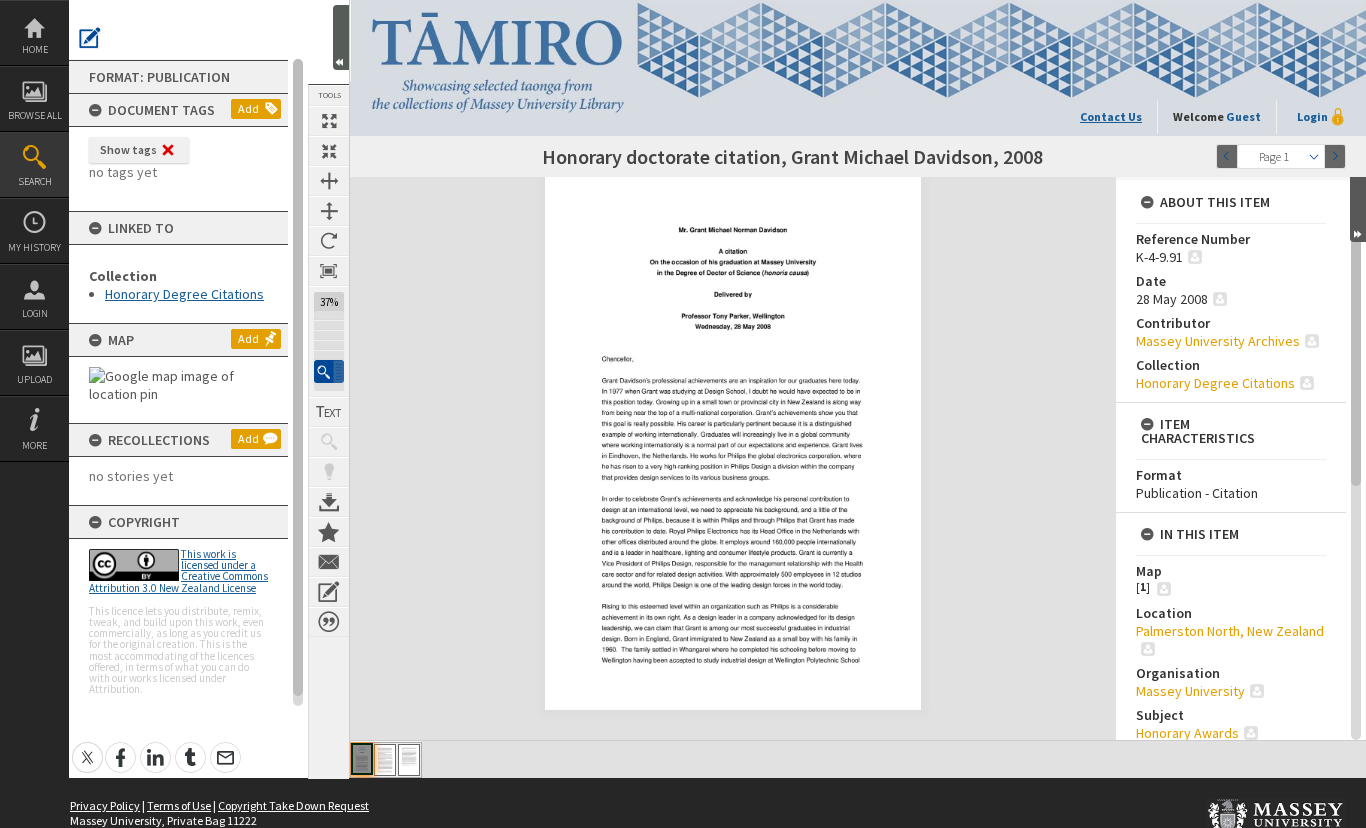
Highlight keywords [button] (329, 472)
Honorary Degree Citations (184, 294)
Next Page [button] (1335, 156)
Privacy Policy (105, 805)
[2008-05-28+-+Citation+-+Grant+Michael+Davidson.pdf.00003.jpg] (409, 760)
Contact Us (1111, 116)
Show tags (128, 149)
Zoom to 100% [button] (329, 271)
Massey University (1190, 691)
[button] (329, 371)
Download (329, 502)
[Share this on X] (87, 746)
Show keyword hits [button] (329, 442)
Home (35, 49)
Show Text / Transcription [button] (329, 412)
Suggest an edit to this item (90, 38)
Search (35, 181)
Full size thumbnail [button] (329, 121)
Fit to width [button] (329, 181)
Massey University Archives (1218, 341)
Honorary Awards (1187, 733)
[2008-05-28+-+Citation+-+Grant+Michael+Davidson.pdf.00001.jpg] (362, 759)
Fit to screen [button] (329, 151)
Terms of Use (179, 805)
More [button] (34, 445)
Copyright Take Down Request (293, 805)
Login (35, 313)
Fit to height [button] (329, 211)
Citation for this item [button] (329, 622)
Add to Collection (329, 532)
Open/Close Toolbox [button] (341, 37)
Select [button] (1314, 156)
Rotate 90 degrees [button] (329, 241)
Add (248, 108)
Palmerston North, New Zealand (1230, 631)
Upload (34, 379)
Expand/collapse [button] (1358, 209)
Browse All (35, 115)
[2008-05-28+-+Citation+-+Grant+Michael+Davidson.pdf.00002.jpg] (385, 760)
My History (34, 247)
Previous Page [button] (1227, 156)
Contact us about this (329, 562)
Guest (1243, 116)
